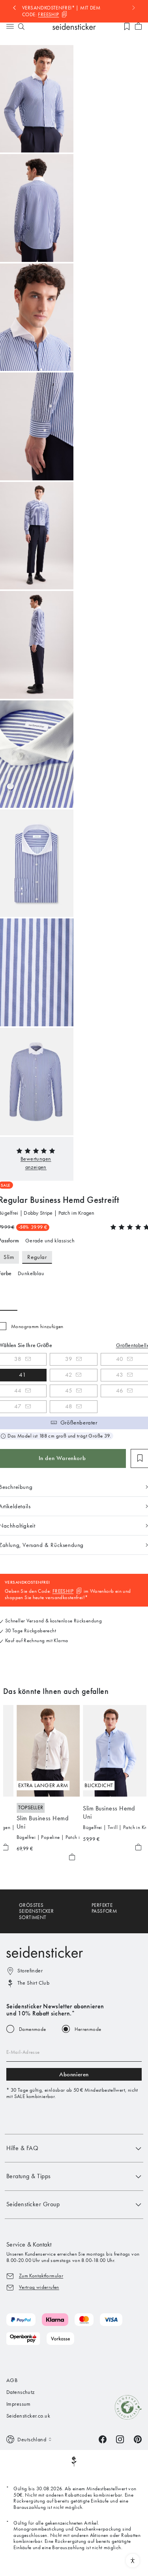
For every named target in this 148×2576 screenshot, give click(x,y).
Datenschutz (21, 2392)
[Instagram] (120, 2439)
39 (69, 1359)
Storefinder (30, 1971)
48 (69, 1406)
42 (69, 1375)
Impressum (19, 2404)
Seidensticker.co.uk (28, 2416)
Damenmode (33, 2029)
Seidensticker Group (33, 2204)
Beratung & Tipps (29, 2176)
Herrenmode (88, 2029)
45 (69, 1391)
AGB (12, 2380)
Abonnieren (74, 2074)
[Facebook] (103, 2439)
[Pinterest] (138, 2439)
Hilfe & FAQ (22, 2148)
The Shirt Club (33, 1983)
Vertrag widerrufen (39, 2287)
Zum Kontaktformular (41, 2276)
